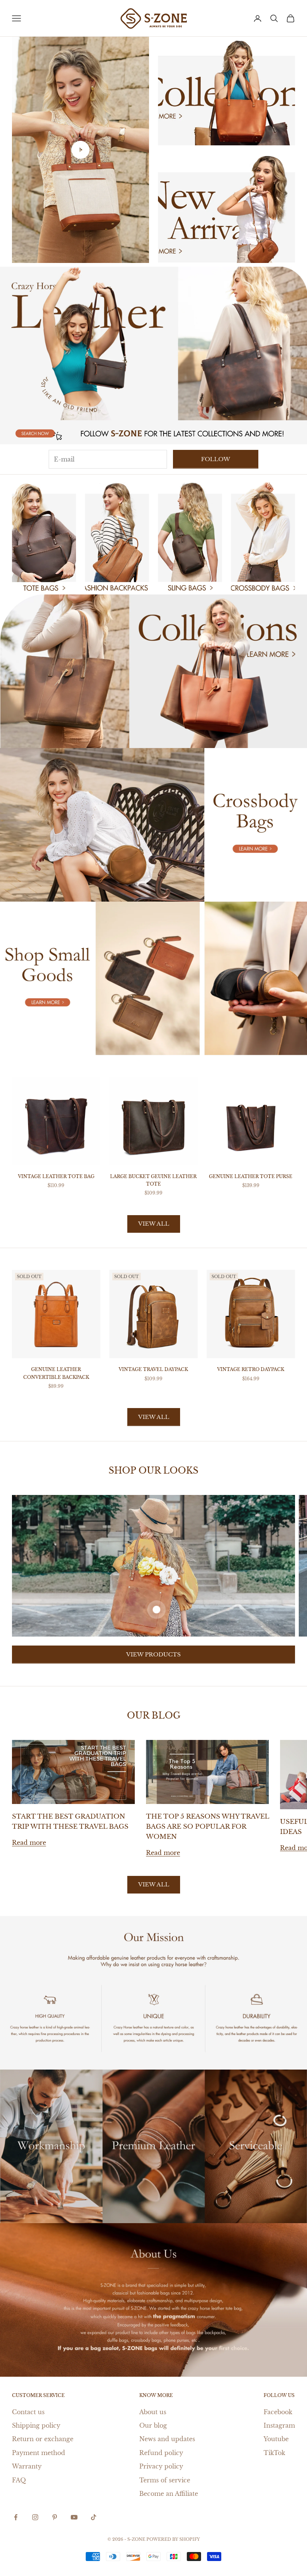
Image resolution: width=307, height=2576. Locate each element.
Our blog (153, 2425)
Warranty (27, 2466)
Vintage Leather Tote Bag (56, 1176)
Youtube (276, 2439)
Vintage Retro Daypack (251, 1369)
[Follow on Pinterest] (55, 2517)
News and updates (167, 2439)
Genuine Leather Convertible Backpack (56, 1373)
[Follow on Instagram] (35, 2517)
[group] (153, 343)
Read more (29, 1843)
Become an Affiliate (169, 2494)
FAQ (19, 2480)
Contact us (28, 2412)
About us (153, 2412)
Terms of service (165, 2480)
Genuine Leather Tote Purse (251, 1176)
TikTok (274, 2453)
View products (153, 1654)
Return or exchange (43, 2439)
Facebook (278, 2412)
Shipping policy (36, 2425)
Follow (216, 459)
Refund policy (161, 2453)
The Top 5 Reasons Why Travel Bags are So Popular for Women (207, 1827)
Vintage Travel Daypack (153, 1369)
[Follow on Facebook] (16, 2517)
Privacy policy (161, 2466)
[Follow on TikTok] (94, 2517)
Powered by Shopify (173, 2539)
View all (154, 1224)
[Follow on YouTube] (74, 2517)
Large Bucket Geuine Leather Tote (153, 1180)
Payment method (39, 2453)
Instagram (279, 2425)
